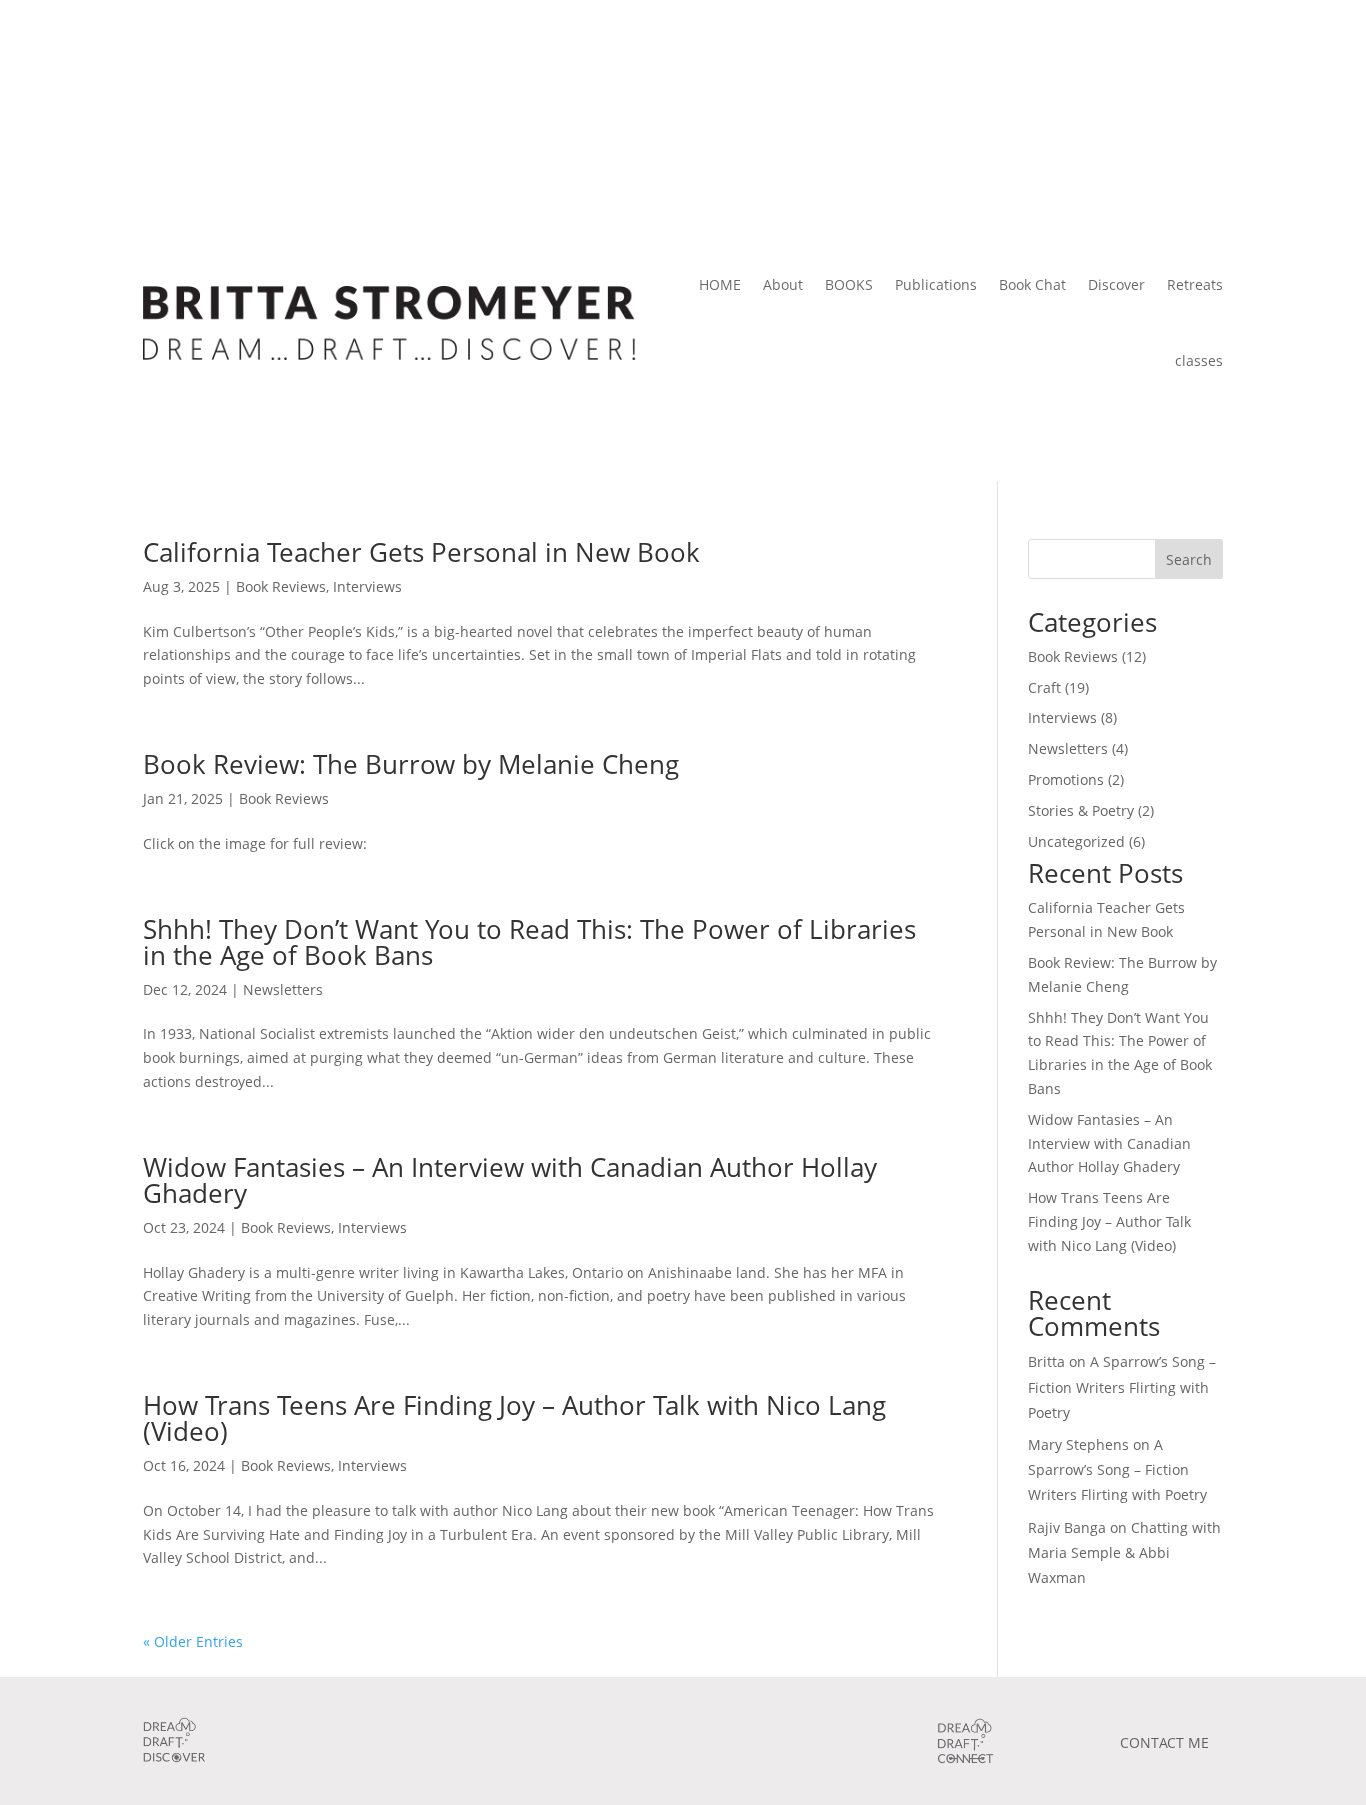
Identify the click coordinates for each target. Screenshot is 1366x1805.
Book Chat (1032, 284)
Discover (1116, 284)
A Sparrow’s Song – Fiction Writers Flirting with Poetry (1122, 1386)
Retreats (1195, 284)
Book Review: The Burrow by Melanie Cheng (411, 764)
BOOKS (849, 284)
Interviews (367, 586)
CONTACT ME (1164, 1742)
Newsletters (283, 989)
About (783, 284)
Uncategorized (1076, 841)
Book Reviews (281, 586)
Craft (1044, 687)
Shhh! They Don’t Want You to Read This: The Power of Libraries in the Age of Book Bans (529, 942)
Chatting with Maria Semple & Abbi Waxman (1124, 1552)
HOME (720, 284)
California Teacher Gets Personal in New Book (421, 552)
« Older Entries (193, 1641)
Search (1189, 559)
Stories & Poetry (1081, 810)
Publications (936, 284)
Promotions (1066, 779)
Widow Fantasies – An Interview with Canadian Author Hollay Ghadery (510, 1180)
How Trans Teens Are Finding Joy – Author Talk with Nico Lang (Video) (514, 1418)
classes (1199, 360)
